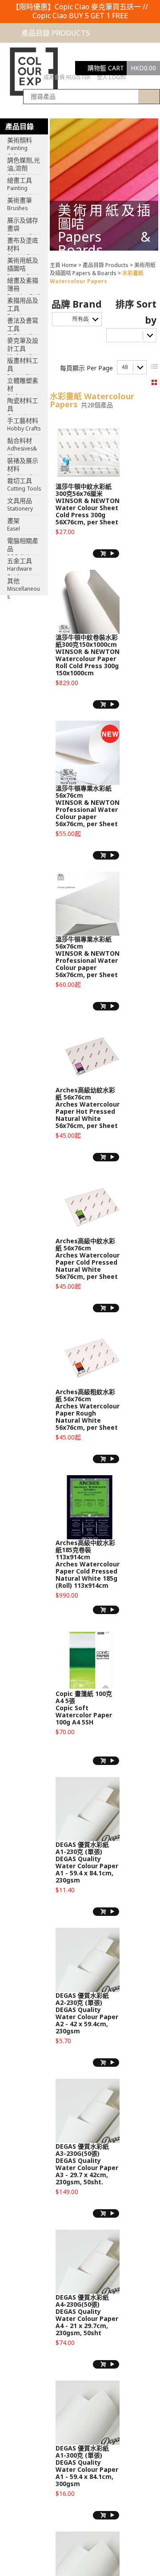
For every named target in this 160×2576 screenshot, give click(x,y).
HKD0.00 (143, 68)
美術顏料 (20, 145)
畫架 (14, 524)
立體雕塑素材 (23, 385)
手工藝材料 (24, 424)
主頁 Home (63, 265)
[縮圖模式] (154, 383)
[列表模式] (154, 367)
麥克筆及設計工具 (24, 345)
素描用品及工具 (23, 305)
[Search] (149, 97)
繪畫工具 (22, 185)
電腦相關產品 (23, 546)
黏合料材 (22, 446)
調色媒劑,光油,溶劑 (24, 165)
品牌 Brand (77, 304)
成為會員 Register (67, 77)
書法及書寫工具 (23, 325)
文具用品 (20, 504)
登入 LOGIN (111, 77)
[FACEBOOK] (137, 77)
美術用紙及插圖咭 (23, 265)
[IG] (152, 77)
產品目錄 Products (106, 265)
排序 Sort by (136, 312)
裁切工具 (24, 484)
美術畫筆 (20, 204)
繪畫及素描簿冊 (23, 285)
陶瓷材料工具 (23, 406)
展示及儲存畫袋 (23, 225)
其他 (24, 586)
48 (125, 367)
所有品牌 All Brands (87, 321)
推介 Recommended (137, 337)
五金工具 (20, 566)
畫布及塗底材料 (23, 245)
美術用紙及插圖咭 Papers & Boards (103, 269)
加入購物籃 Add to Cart (106, 554)
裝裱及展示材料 (23, 466)
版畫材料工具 (23, 365)
